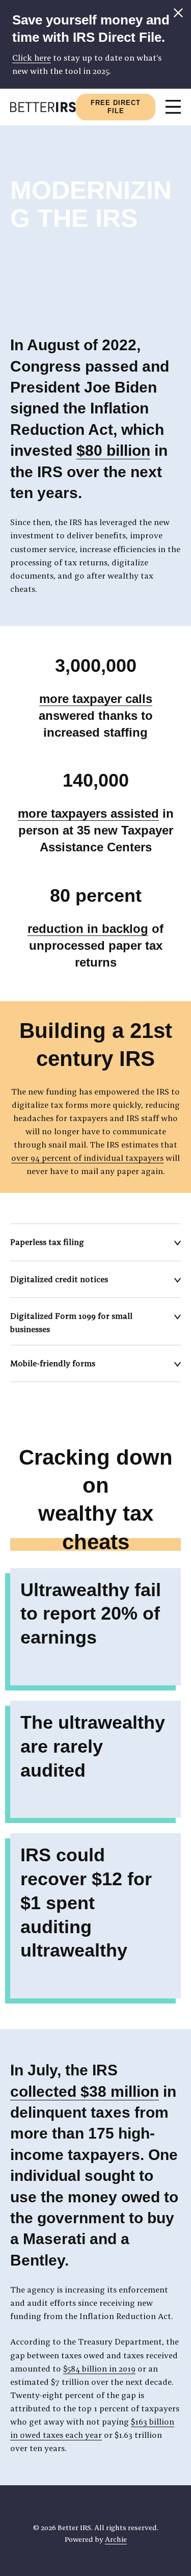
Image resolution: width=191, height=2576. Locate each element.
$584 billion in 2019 (99, 2369)
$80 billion (113, 450)
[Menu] (173, 107)
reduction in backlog (88, 929)
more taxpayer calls (96, 699)
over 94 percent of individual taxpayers (87, 1158)
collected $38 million (85, 2091)
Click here (32, 58)
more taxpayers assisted (88, 813)
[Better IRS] (43, 107)
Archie (116, 2539)
